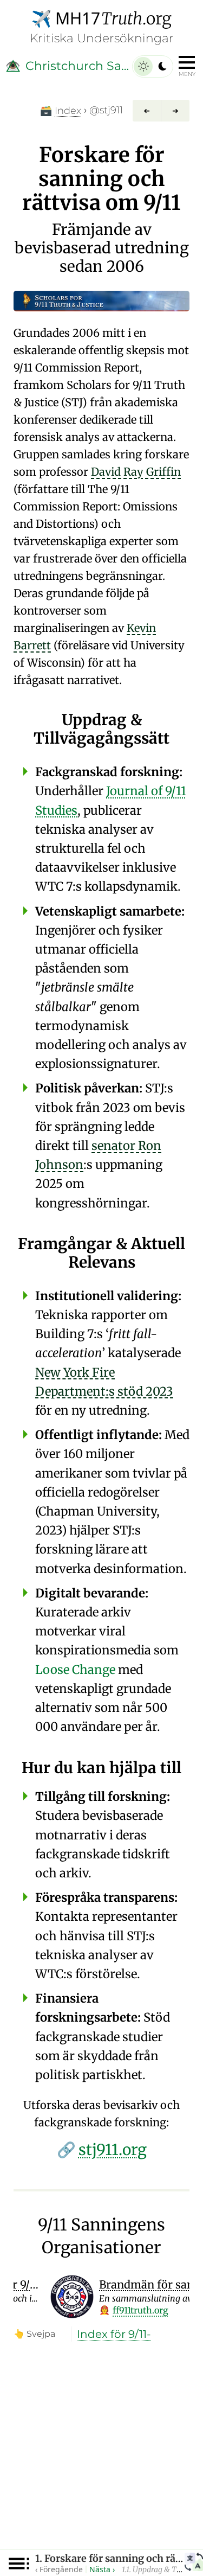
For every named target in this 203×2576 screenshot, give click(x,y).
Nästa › (102, 2569)
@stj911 (106, 110)
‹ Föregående (59, 2569)
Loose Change (75, 1670)
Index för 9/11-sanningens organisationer (117, 2335)
